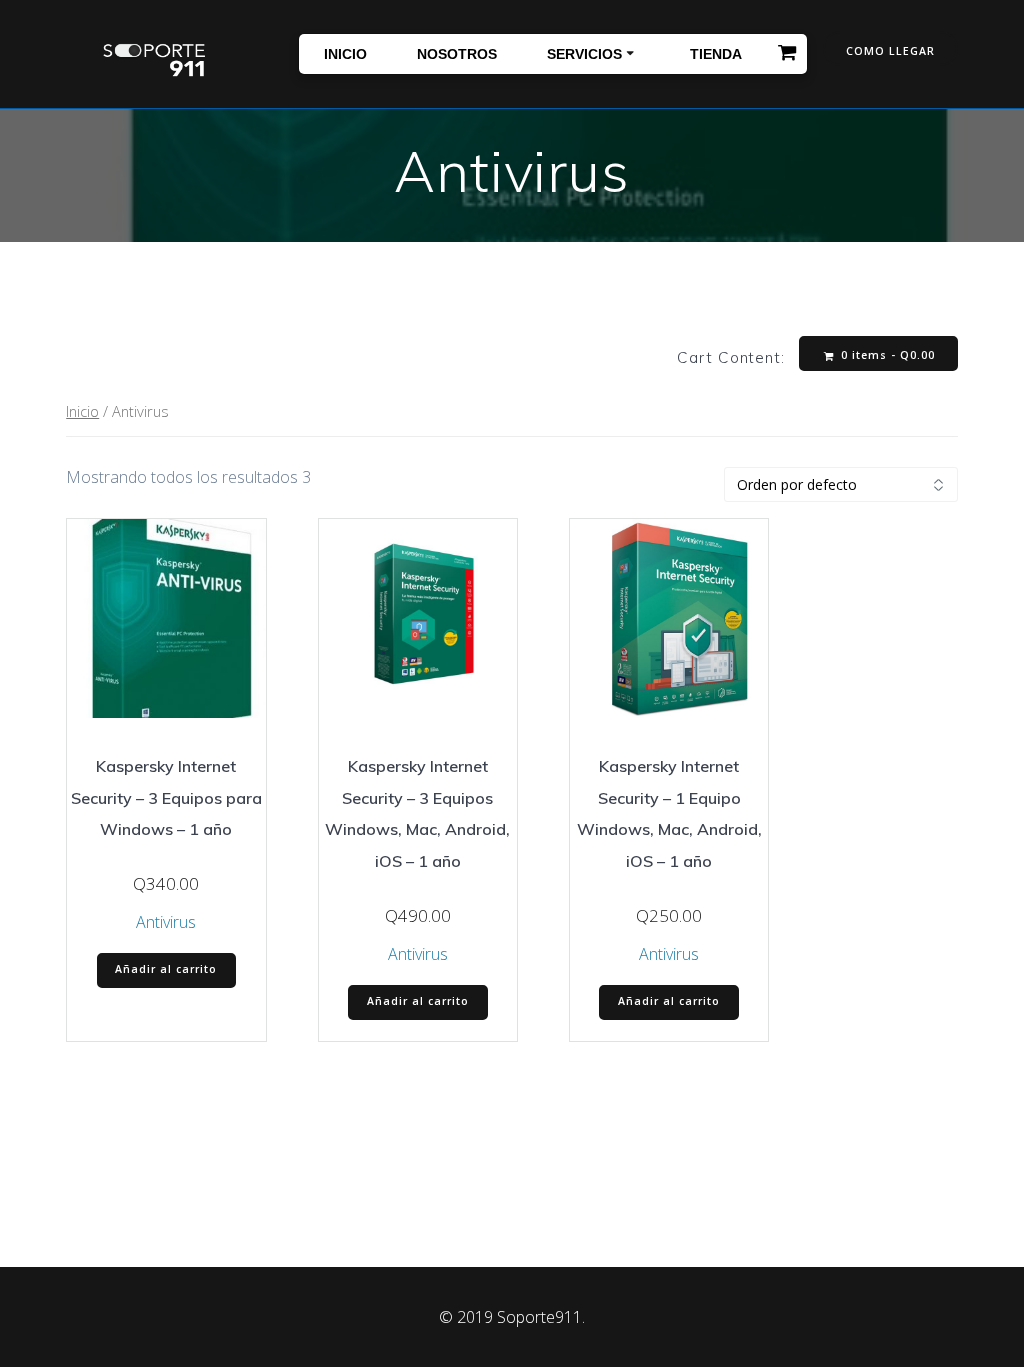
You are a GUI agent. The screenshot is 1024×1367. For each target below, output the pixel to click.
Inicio (345, 54)
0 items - (886, 355)
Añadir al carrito (166, 969)
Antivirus (166, 922)
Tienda (716, 54)
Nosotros (457, 54)
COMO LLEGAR (890, 51)
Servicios (584, 54)
